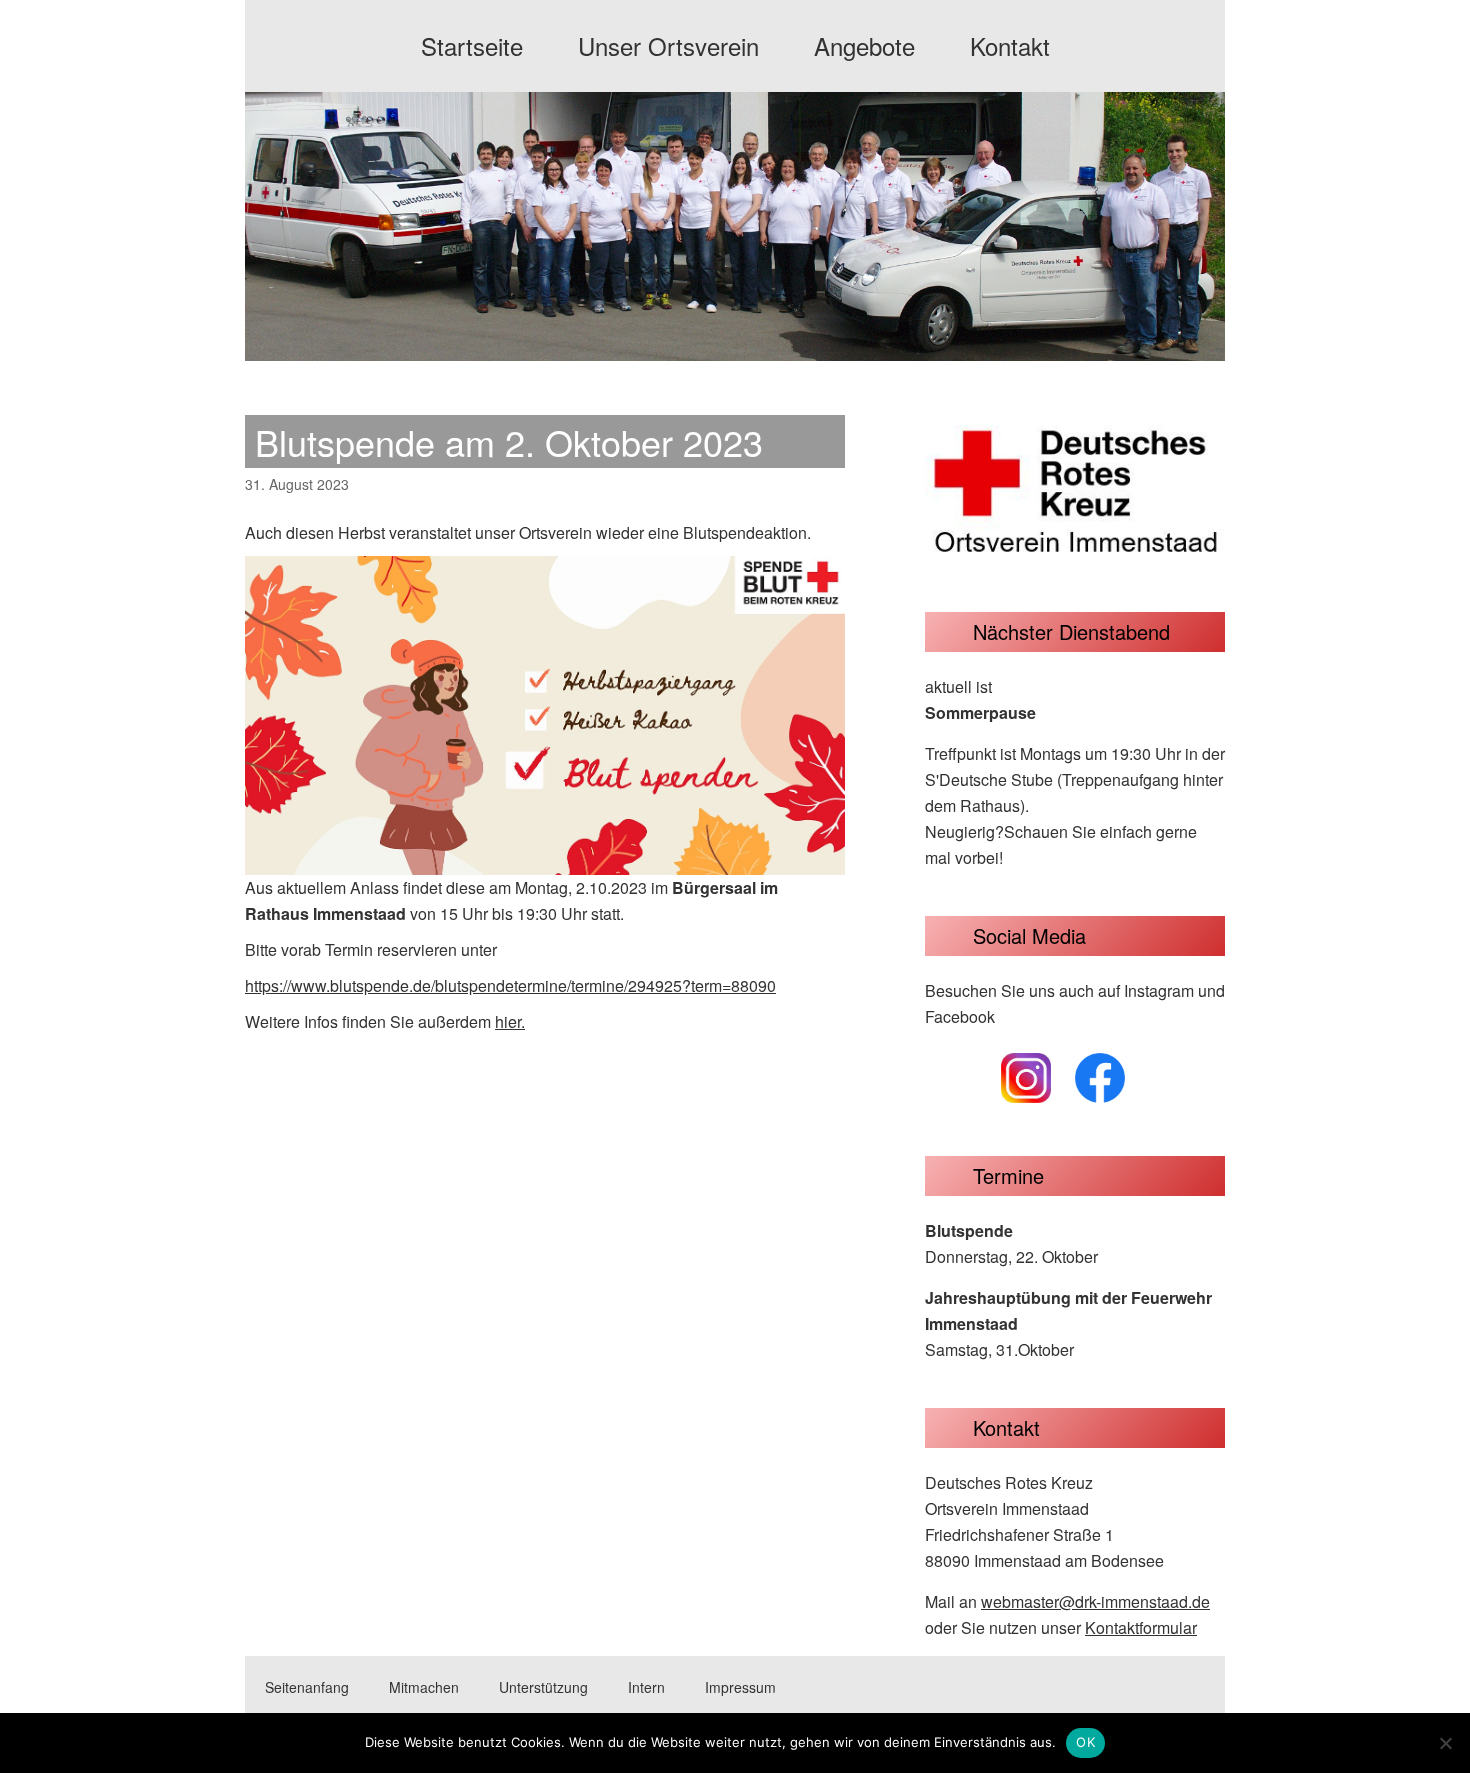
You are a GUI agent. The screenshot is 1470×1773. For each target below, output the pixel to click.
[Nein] (1445, 1743)
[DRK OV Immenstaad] (735, 342)
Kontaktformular (1141, 1627)
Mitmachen (424, 1687)
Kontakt (1010, 45)
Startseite (472, 45)
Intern (646, 1687)
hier (508, 1021)
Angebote (864, 45)
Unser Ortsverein (668, 45)
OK (1085, 1742)
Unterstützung (543, 1687)
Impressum (740, 1687)
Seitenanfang (307, 1687)
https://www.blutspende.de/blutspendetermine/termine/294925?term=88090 (510, 985)
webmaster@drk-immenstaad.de (1095, 1601)
